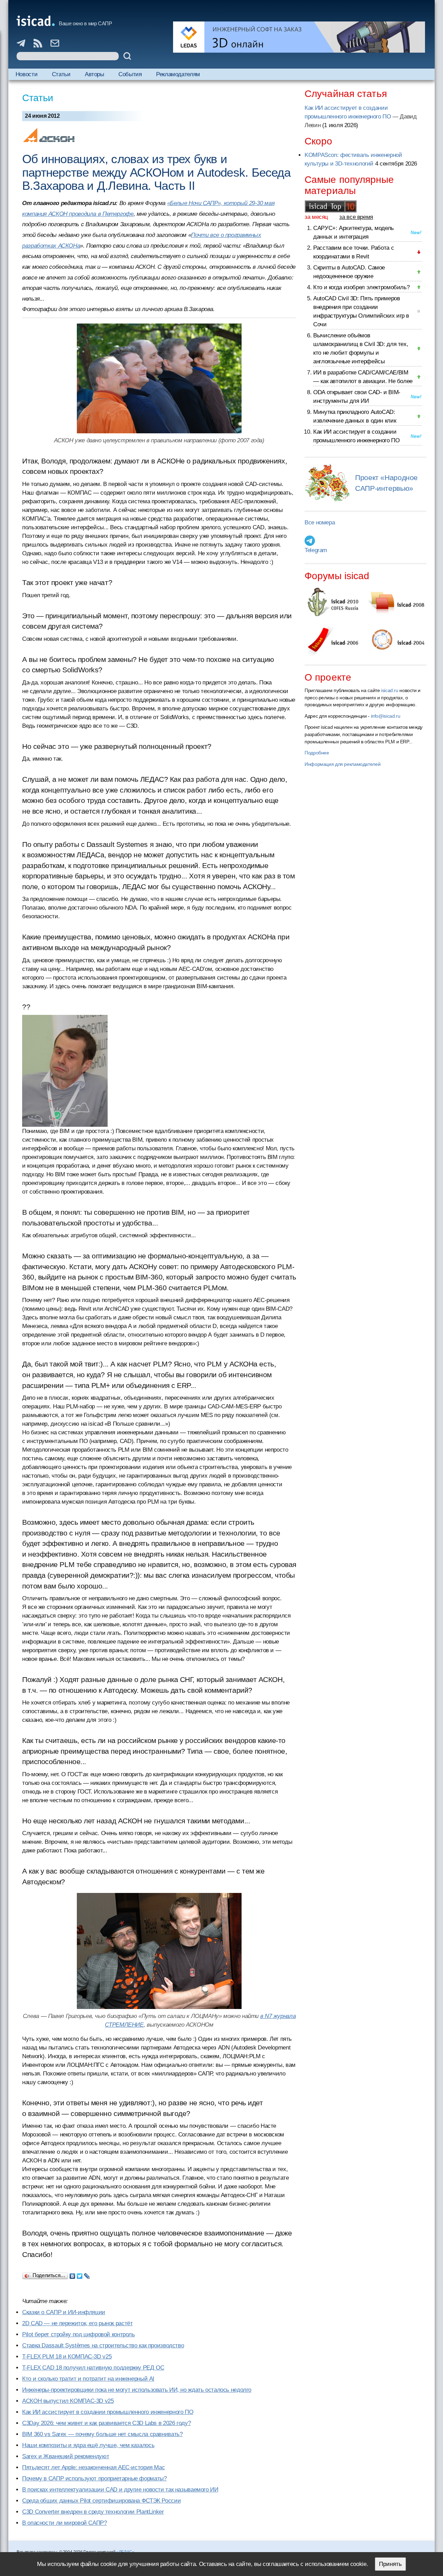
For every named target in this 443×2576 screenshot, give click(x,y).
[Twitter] (80, 2274)
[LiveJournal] (87, 2274)
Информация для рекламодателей (342, 764)
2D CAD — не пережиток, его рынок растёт (77, 2323)
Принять (390, 2564)
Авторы (94, 74)
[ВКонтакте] (73, 2274)
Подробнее (317, 753)
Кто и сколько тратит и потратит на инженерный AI (88, 2379)
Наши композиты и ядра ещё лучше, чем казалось (88, 2445)
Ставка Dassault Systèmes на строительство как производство (103, 2345)
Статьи (61, 74)
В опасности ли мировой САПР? (65, 2523)
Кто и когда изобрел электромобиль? (361, 287)
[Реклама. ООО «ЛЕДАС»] (299, 37)
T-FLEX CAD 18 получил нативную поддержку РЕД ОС (93, 2368)
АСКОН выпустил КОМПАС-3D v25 (68, 2401)
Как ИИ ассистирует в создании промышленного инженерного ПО (108, 2412)
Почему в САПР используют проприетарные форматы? (94, 2478)
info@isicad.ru (386, 716)
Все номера (320, 523)
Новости (26, 74)
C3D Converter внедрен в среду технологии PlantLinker (93, 2512)
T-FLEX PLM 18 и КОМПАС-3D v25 (67, 2357)
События (130, 74)
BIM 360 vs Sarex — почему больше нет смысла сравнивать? (102, 2434)
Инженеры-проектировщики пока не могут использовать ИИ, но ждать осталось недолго (137, 2390)
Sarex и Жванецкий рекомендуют (66, 2456)
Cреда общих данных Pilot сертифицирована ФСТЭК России (101, 2501)
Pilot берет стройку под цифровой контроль (79, 2334)
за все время (356, 217)
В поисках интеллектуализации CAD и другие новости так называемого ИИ (120, 2490)
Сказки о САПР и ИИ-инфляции (64, 2312)
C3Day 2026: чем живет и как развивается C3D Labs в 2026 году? (106, 2423)
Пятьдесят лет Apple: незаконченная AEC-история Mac (93, 2467)
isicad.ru (390, 690)
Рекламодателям (178, 74)
